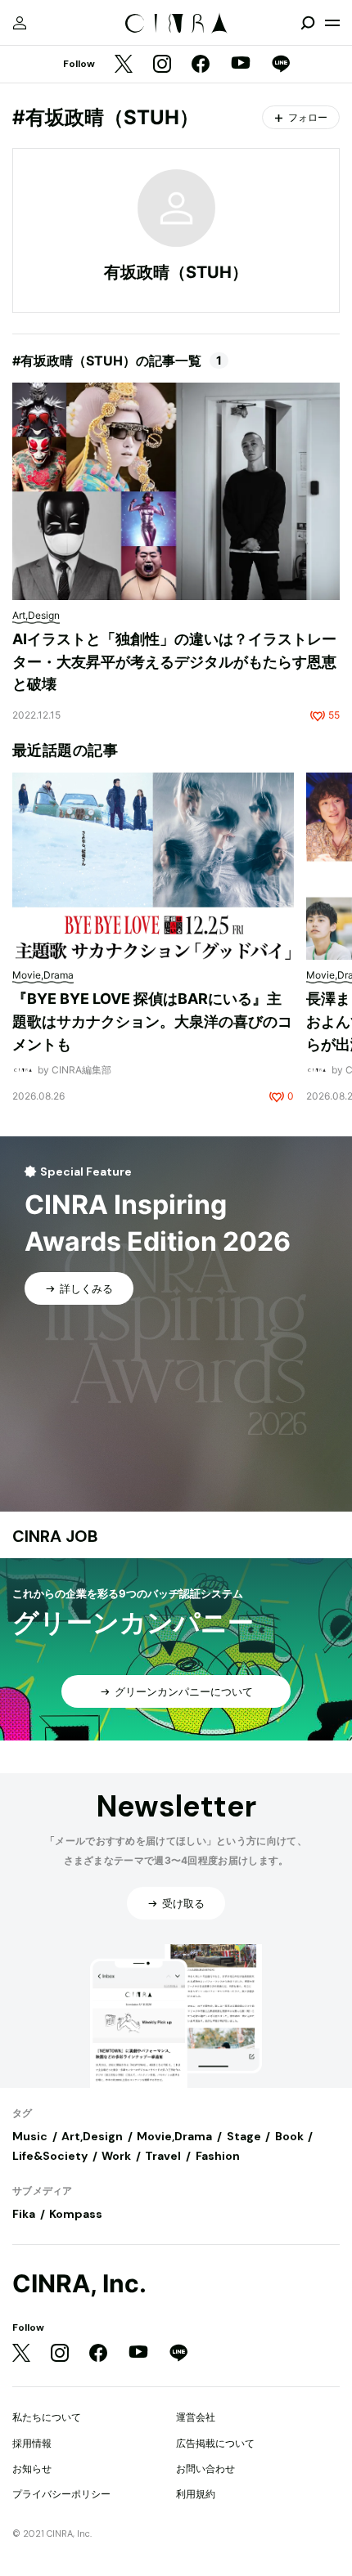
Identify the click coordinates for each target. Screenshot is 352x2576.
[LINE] (281, 65)
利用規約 (196, 2494)
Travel (163, 2156)
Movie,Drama (174, 2136)
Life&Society (50, 2156)
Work (116, 2156)
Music (30, 2136)
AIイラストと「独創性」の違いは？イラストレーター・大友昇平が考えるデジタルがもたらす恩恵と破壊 (174, 661)
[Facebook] (201, 65)
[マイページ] (20, 23)
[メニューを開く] (332, 23)
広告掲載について (215, 2443)
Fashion (218, 2156)
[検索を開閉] (308, 23)
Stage (244, 2136)
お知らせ (32, 2468)
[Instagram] (162, 65)
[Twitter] (124, 65)
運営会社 (196, 2417)
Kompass (76, 2214)
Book (289, 2136)
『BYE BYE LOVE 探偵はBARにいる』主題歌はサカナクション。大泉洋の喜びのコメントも (152, 1021)
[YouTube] (241, 65)
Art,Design (92, 2136)
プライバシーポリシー (61, 2494)
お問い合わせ (205, 2468)
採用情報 (32, 2443)
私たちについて (47, 2417)
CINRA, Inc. (79, 2284)
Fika (24, 2214)
